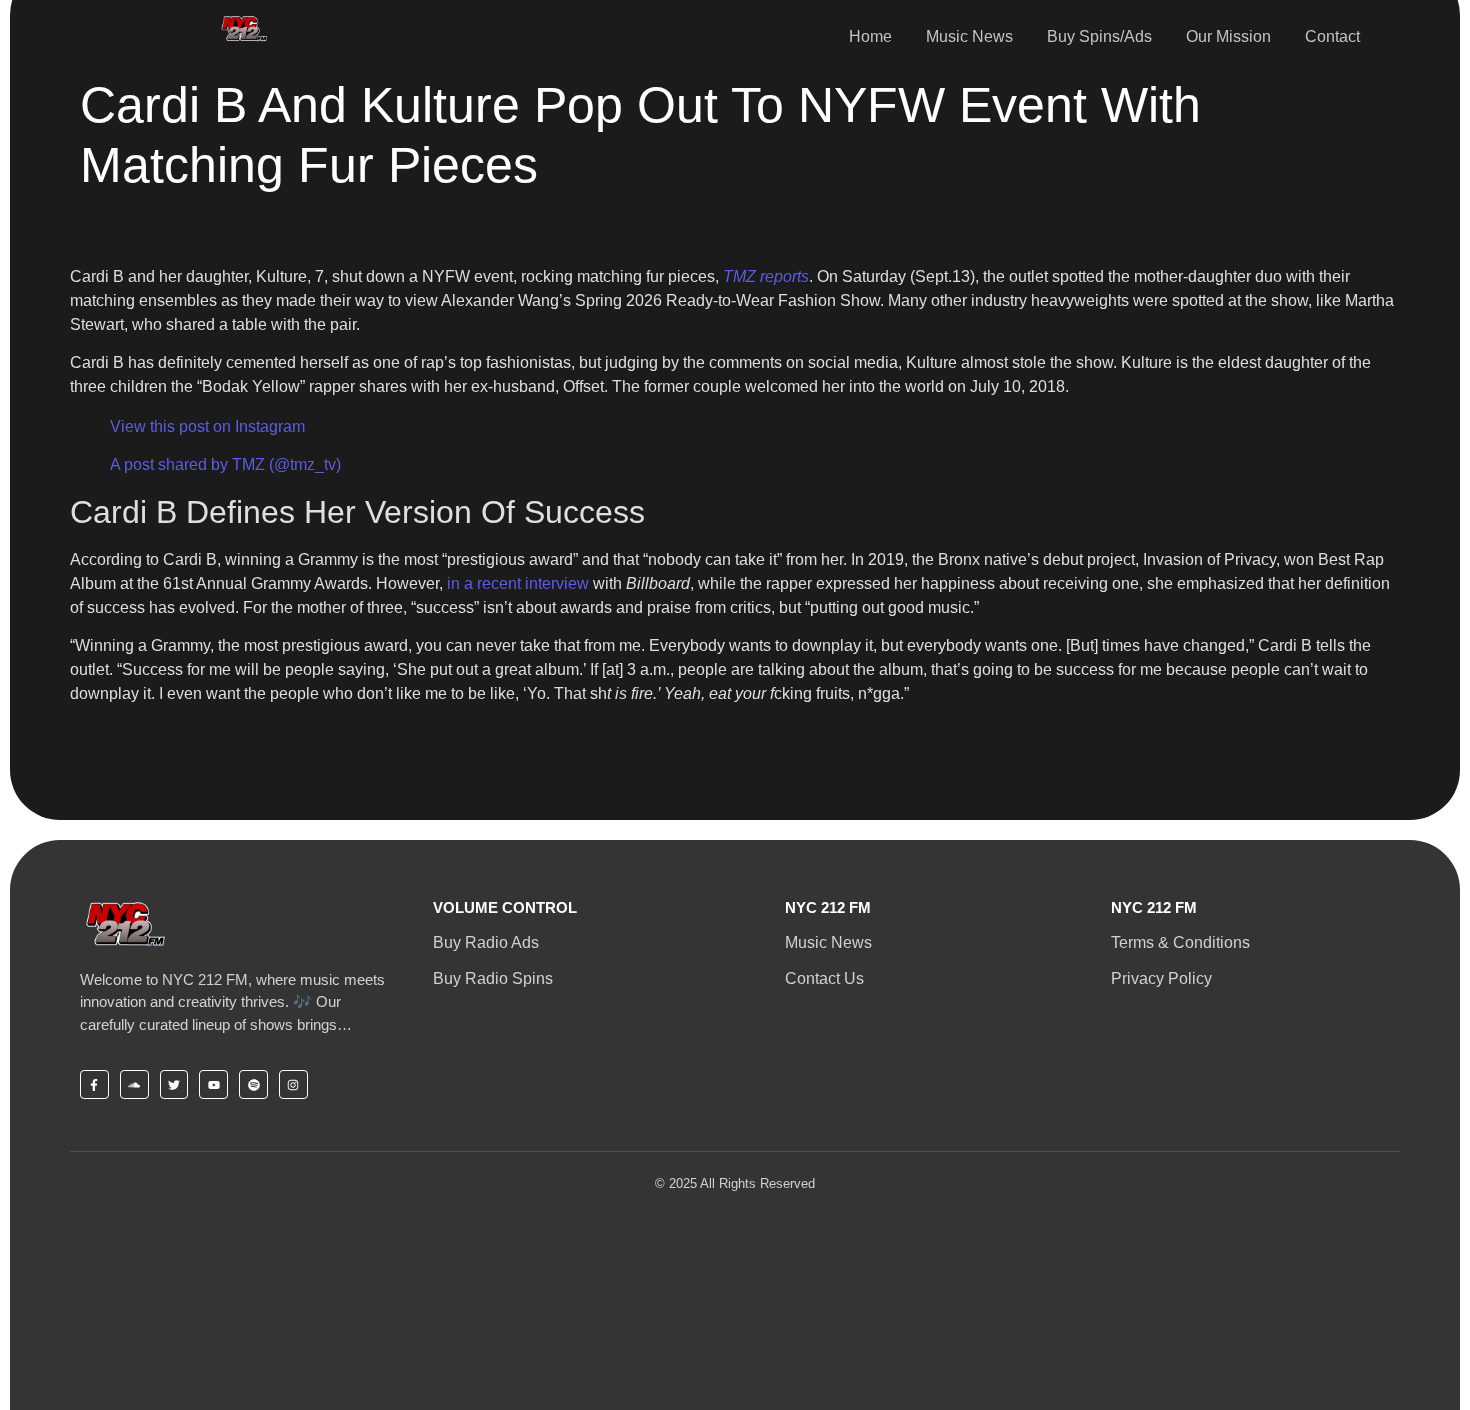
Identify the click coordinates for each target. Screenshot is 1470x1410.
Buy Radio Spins (493, 978)
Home (870, 36)
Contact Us (824, 978)
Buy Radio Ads (486, 942)
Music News (969, 36)
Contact (1332, 36)
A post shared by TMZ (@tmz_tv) (225, 464)
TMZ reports (766, 276)
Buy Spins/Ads (1099, 36)
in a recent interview (518, 583)
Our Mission (1228, 36)
